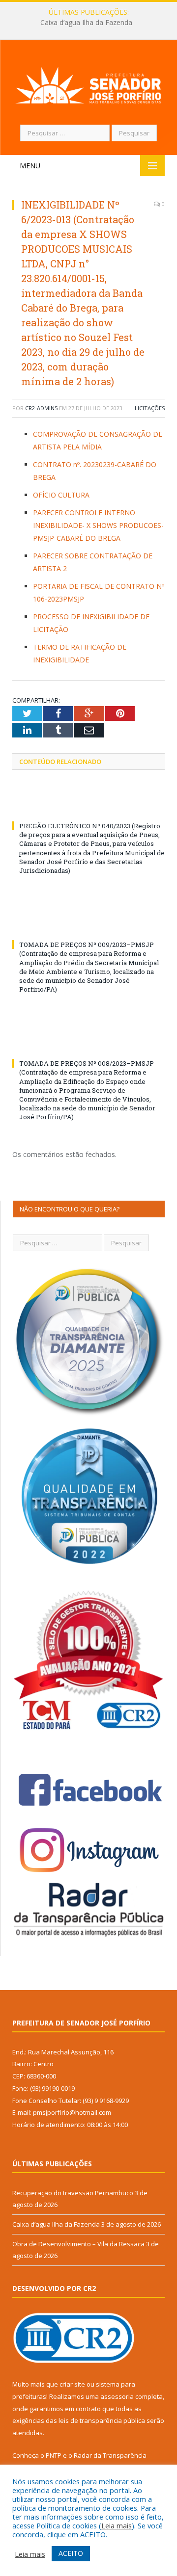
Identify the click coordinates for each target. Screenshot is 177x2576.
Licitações (150, 408)
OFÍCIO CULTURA (61, 495)
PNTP (54, 2455)
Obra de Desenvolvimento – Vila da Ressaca (78, 2244)
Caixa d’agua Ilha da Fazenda (86, 23)
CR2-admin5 (41, 408)
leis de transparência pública (102, 2420)
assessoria (117, 2396)
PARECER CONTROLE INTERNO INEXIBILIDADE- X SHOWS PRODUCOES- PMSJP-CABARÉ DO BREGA (98, 525)
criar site (72, 2384)
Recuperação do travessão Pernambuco (73, 2193)
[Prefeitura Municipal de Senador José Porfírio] (88, 84)
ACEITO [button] (71, 2553)
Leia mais (117, 2525)
